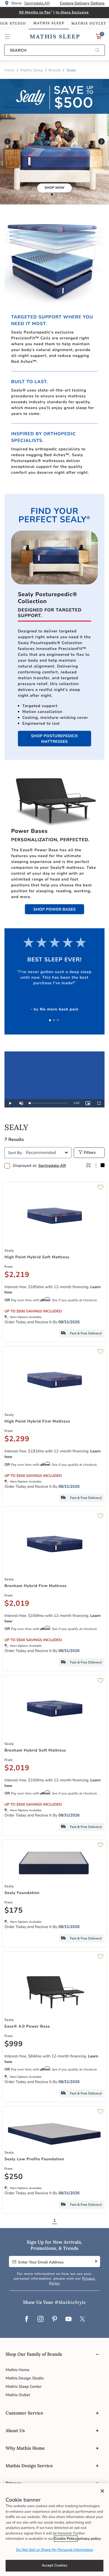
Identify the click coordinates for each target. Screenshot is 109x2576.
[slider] (48, 1103)
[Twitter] (82, 2319)
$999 (14, 2044)
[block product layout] (103, 1166)
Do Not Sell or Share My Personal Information (54, 2550)
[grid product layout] (88, 1166)
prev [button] (8, 142)
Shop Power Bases (54, 909)
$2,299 (17, 1439)
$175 (14, 1911)
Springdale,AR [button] (37, 3)
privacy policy (89, 2539)
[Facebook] (27, 2319)
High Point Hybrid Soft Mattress (37, 1257)
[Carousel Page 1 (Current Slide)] (52, 195)
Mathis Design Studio (25, 2378)
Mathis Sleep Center (24, 2387)
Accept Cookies (54, 2565)
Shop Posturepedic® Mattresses (54, 739)
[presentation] (56, 195)
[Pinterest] (54, 2319)
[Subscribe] (96, 2261)
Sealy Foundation (22, 1893)
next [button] (101, 142)
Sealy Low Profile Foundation (34, 2159)
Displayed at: (39, 1166)
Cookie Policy (66, 2539)
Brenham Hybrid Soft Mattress (35, 1750)
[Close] (102, 2491)
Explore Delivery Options (82, 3)
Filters (89, 1152)
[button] (7, 37)
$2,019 (17, 1604)
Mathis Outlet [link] (89, 24)
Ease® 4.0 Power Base (27, 2026)
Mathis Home (17, 2370)
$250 (14, 2177)
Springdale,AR (52, 1166)
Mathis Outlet (18, 2395)
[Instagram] (41, 2319)
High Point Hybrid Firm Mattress (37, 1421)
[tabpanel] (54, 1676)
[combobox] (54, 50)
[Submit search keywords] (97, 51)
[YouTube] (68, 2319)
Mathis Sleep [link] (49, 23)
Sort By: (15, 1153)
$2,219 (17, 1275)
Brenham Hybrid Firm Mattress (36, 1586)
